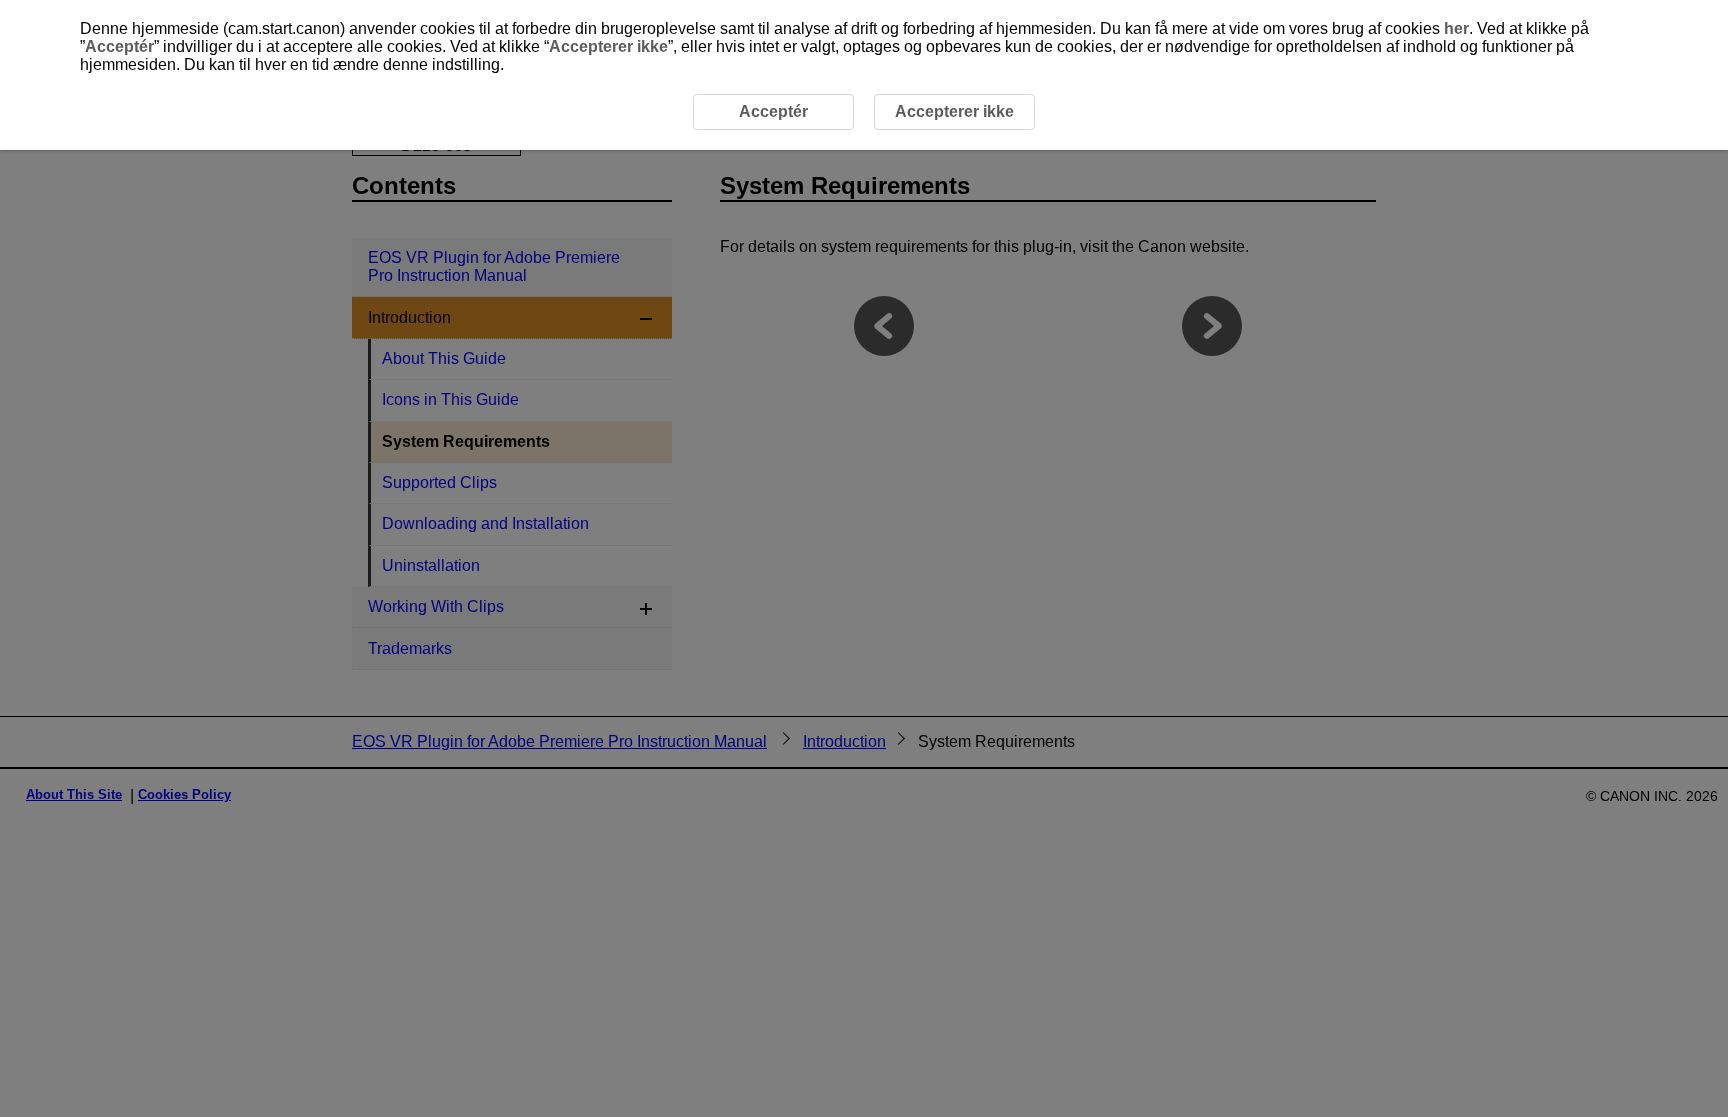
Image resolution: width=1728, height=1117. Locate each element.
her (1456, 28)
